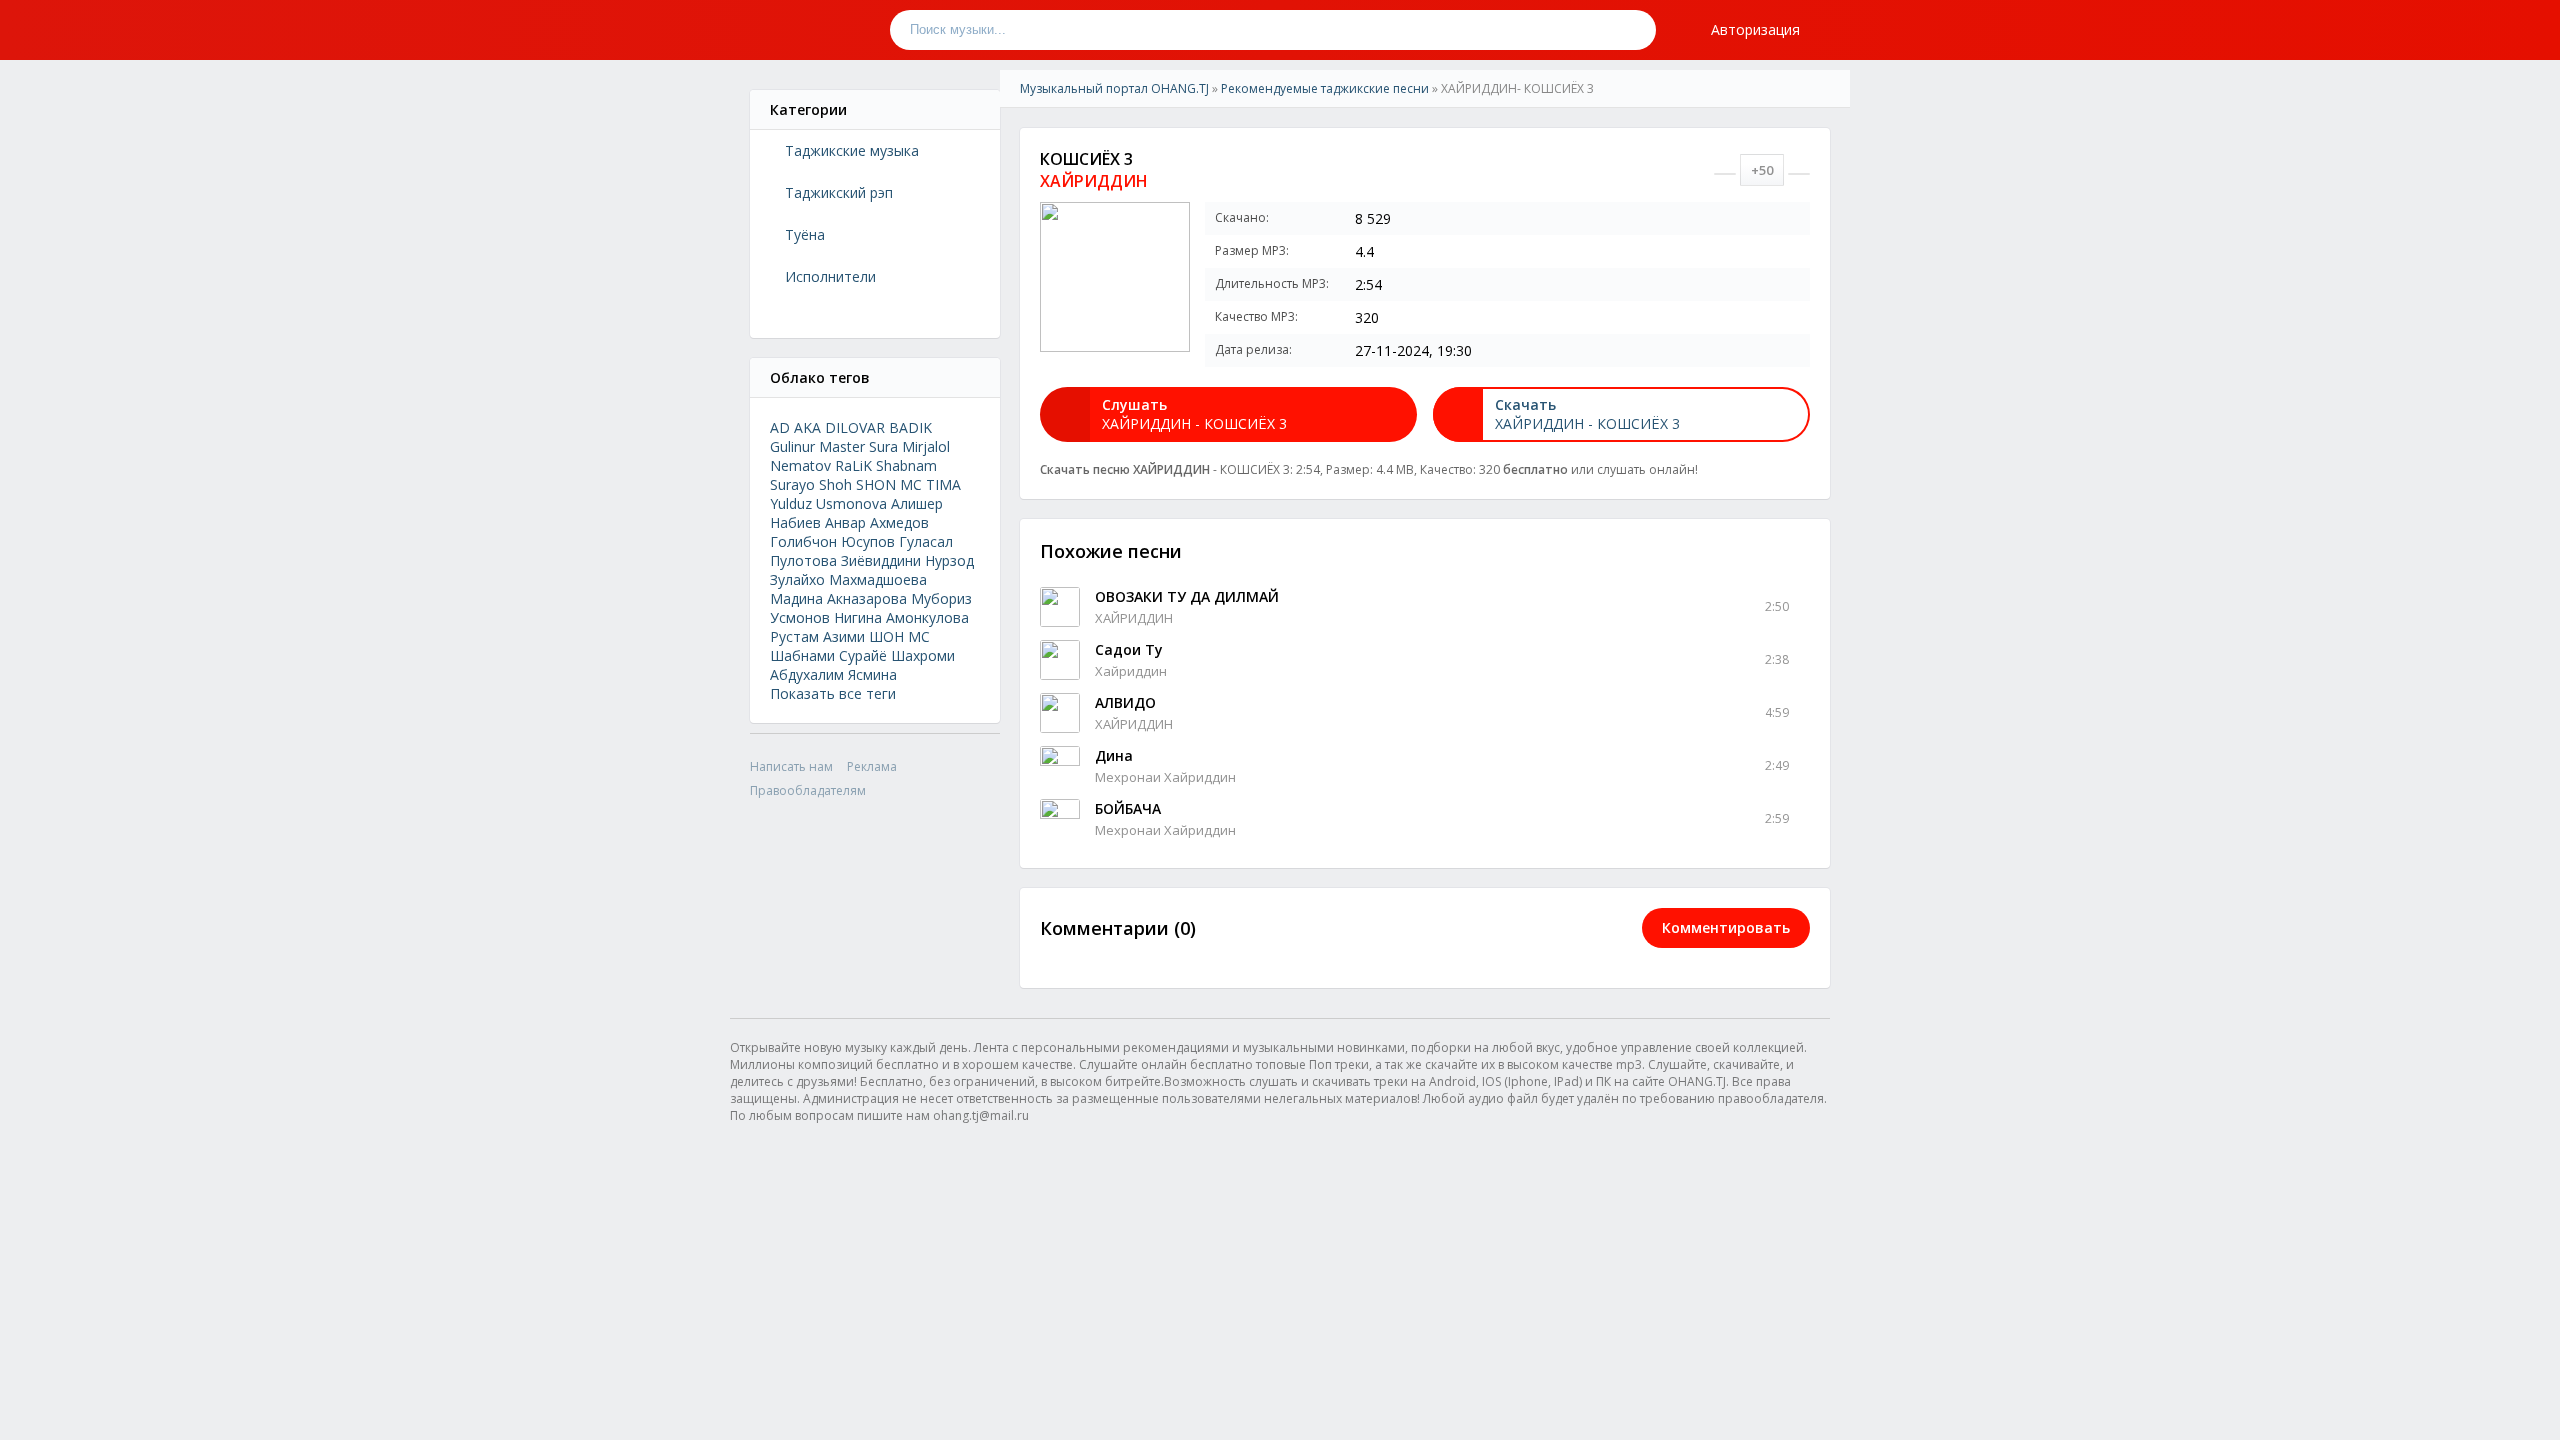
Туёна (805, 234)
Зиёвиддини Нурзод (907, 560)
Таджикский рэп (839, 192)
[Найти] (1636, 30)
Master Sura (858, 446)
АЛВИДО (1125, 702)
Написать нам (791, 766)
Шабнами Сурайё (828, 655)
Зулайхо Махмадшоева (848, 579)
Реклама (872, 766)
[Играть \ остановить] (1060, 607)
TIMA (943, 484)
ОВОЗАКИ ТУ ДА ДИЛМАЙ (1187, 596)
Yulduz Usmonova (828, 503)
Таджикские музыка (852, 150)
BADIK (910, 427)
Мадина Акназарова (838, 598)
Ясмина (872, 674)
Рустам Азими (817, 636)
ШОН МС (899, 636)
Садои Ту (1129, 649)
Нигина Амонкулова (901, 617)
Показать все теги (833, 693)
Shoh (835, 484)
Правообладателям (808, 790)
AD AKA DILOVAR (827, 427)
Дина (1114, 755)
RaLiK (853, 465)
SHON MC (889, 484)
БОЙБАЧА (1128, 808)
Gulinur (792, 446)
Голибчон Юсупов (832, 541)
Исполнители (830, 276)
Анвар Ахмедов (877, 522)
